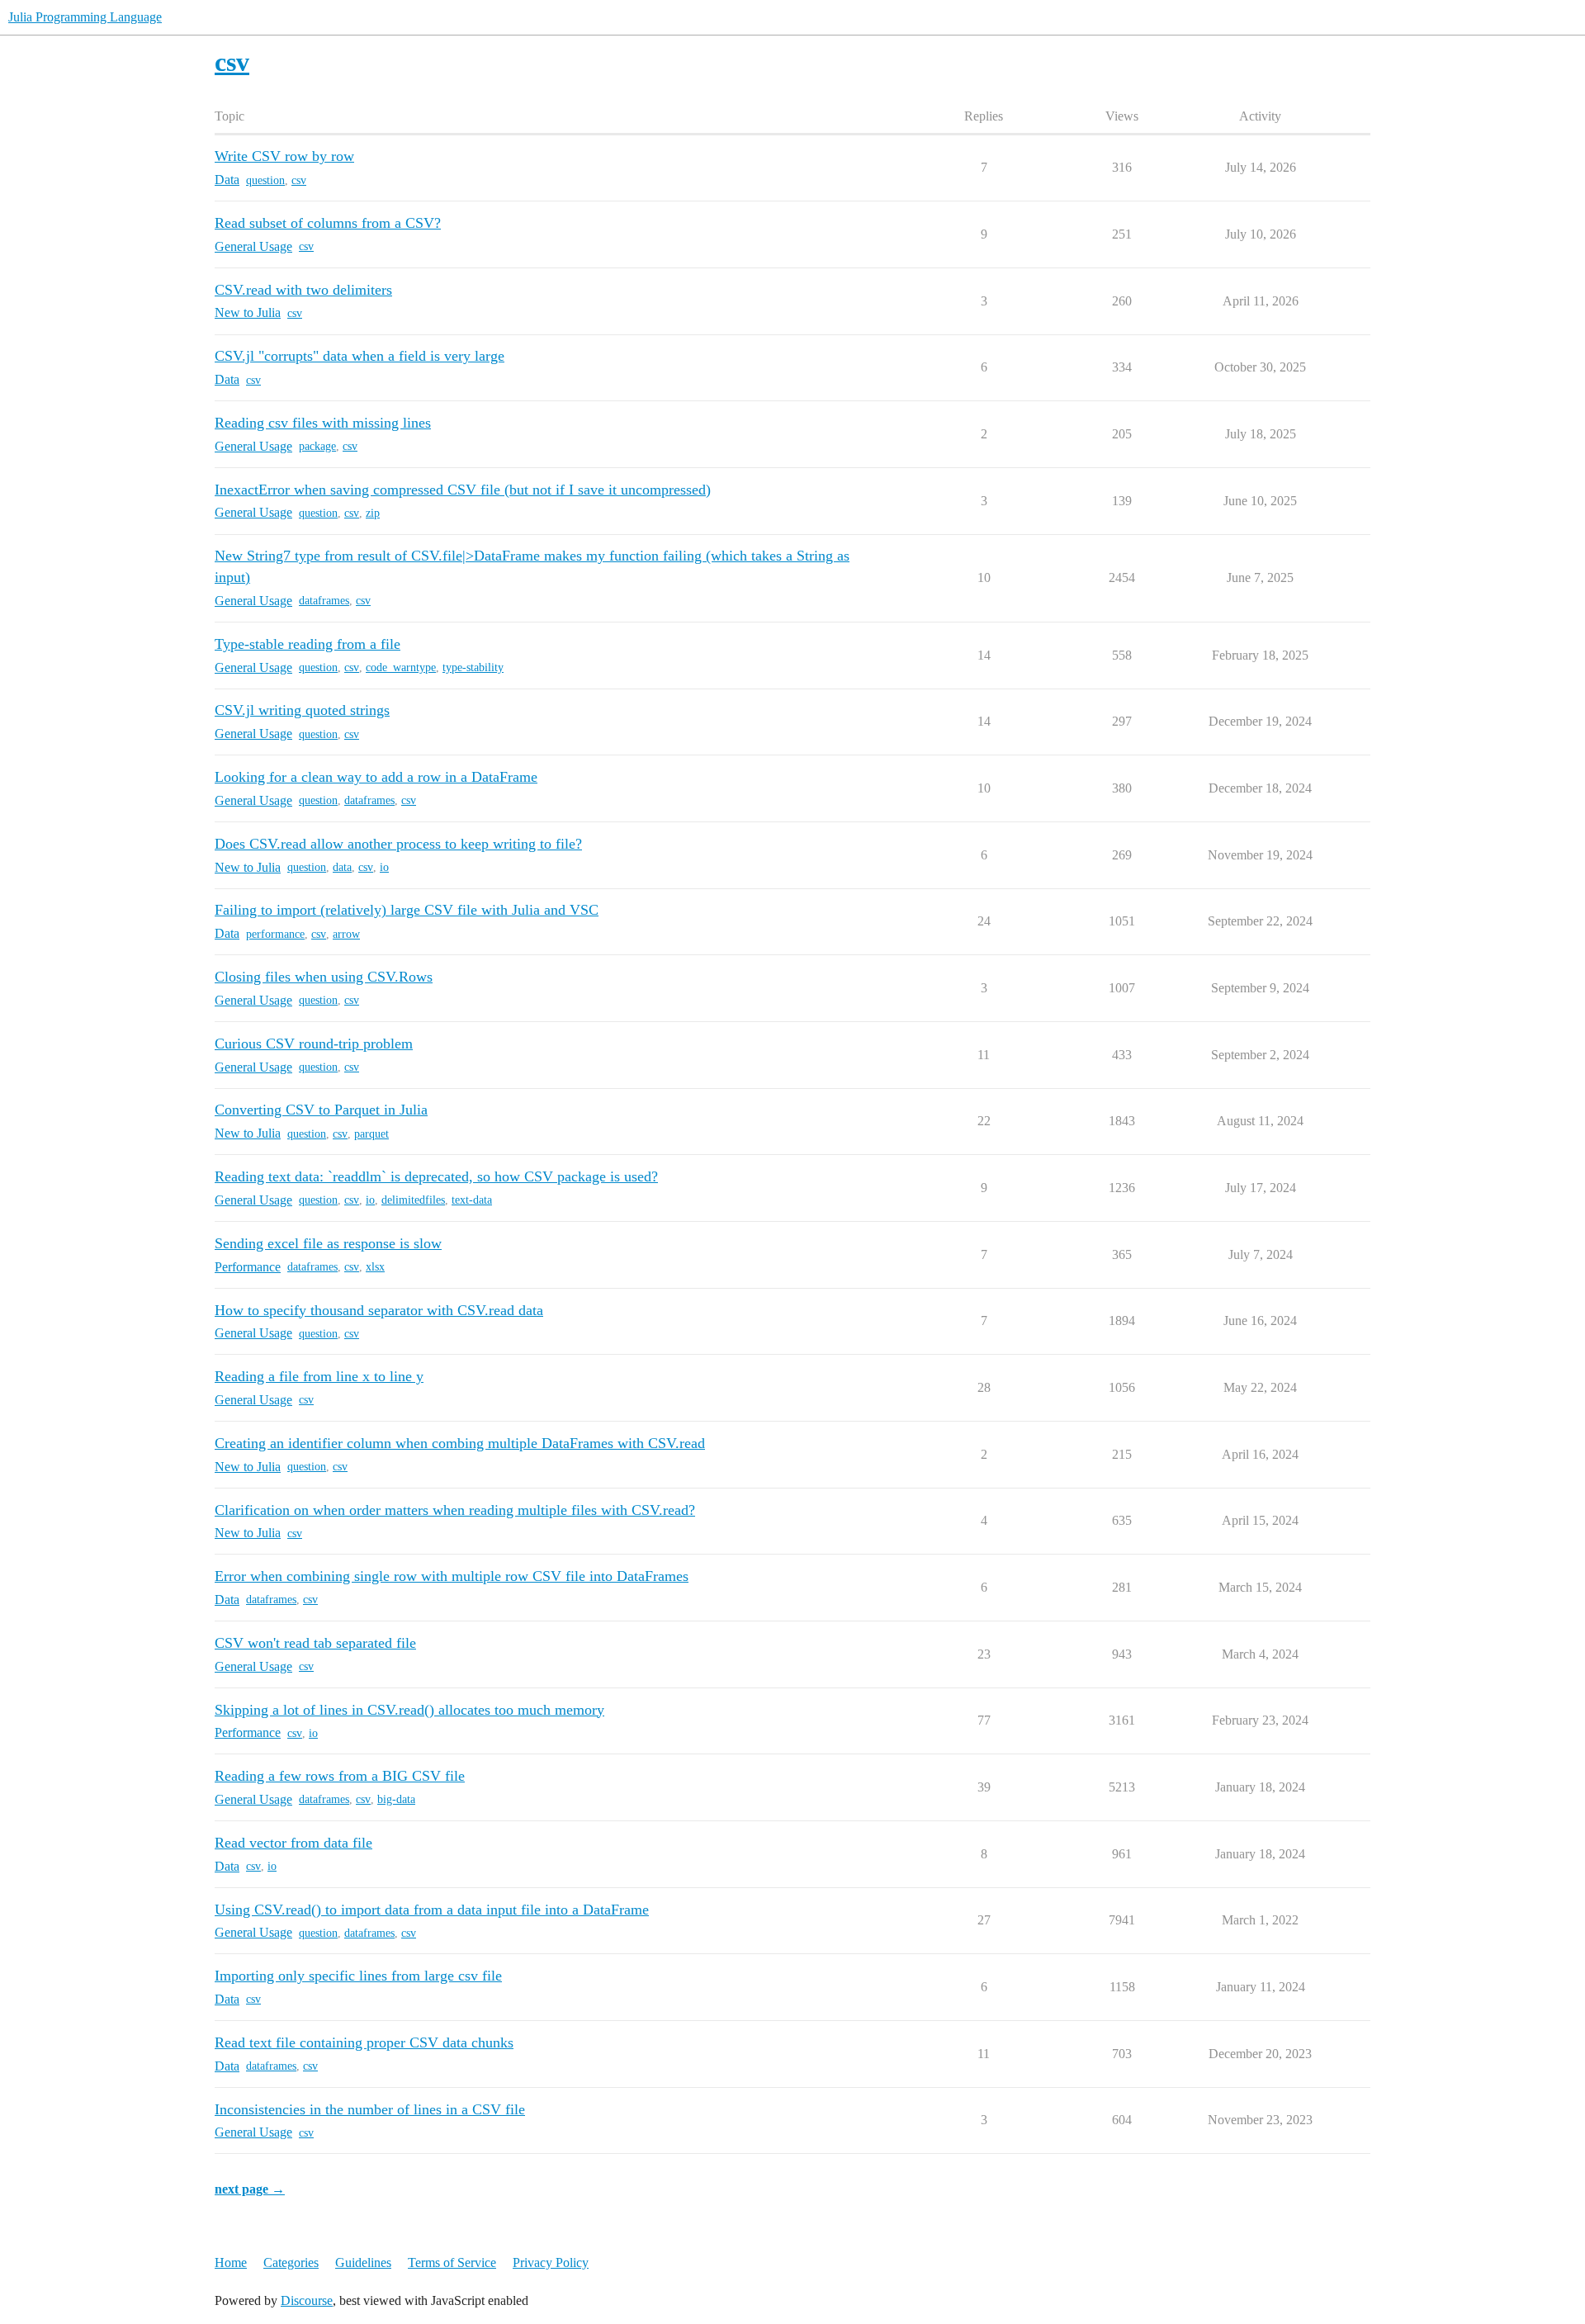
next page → (250, 2189)
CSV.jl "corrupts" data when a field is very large (360, 356)
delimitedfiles (413, 1200)
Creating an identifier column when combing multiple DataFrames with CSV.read (460, 1443)
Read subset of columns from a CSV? (328, 223)
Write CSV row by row (284, 156)
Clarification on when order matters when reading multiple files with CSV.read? (455, 1510)
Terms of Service (452, 2262)
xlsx (375, 1267)
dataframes (324, 601)
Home (231, 2262)
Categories (291, 2262)
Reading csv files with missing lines (323, 423)
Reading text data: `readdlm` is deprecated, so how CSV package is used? (436, 1176)
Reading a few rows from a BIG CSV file (340, 1776)
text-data (472, 1200)
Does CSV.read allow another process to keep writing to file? (398, 844)
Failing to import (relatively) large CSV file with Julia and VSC (407, 910)
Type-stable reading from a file (308, 644)
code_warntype (401, 667)
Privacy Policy (551, 2262)
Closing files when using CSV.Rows (324, 977)
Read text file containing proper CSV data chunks (364, 2042)
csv (299, 180)
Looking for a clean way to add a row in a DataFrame (376, 777)
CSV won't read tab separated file (315, 1643)
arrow (346, 934)
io (384, 867)
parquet (371, 1134)
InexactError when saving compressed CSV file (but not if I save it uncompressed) (463, 490)
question (265, 180)
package (317, 446)
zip (373, 513)
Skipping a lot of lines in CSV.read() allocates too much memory (409, 1710)
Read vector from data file (293, 1843)
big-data (396, 1799)
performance (275, 934)
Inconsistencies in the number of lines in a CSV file (370, 2109)
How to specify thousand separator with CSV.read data (379, 1310)
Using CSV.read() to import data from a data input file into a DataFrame (432, 1910)
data (342, 867)
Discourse (307, 2300)
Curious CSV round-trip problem (314, 1044)
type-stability (473, 667)
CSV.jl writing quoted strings (302, 710)
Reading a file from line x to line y (319, 1376)
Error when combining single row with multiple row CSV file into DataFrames (452, 1576)
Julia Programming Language (85, 17)
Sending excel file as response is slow (328, 1243)
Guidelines (363, 2262)
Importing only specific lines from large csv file (358, 1976)
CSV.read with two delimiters (303, 290)
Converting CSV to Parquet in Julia (321, 1110)
